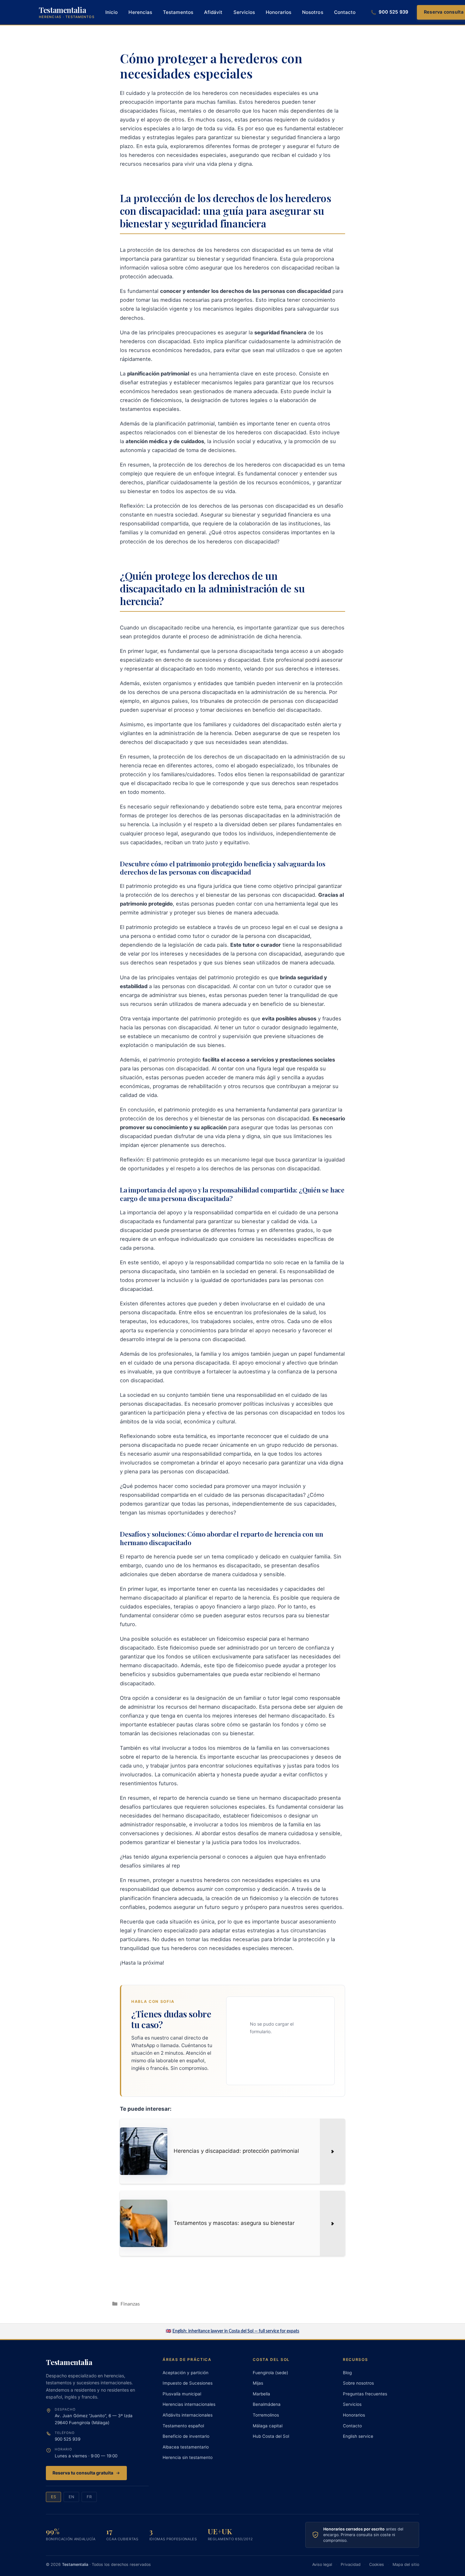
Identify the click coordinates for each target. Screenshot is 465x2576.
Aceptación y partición (186, 2373)
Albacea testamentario (186, 2447)
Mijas (258, 2383)
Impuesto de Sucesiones (188, 2383)
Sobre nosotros (358, 2383)
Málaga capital (268, 2426)
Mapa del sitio (406, 2564)
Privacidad (351, 2564)
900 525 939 (68, 2439)
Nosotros (313, 12)
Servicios (244, 12)
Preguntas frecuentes (365, 2394)
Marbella (261, 2394)
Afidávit (213, 12)
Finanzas (130, 2304)
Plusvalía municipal (182, 2394)
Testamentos (178, 12)
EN (71, 2497)
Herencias (140, 12)
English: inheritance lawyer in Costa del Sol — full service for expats (236, 2331)
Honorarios (279, 12)
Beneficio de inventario (186, 2436)
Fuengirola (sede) (270, 2373)
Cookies (377, 2564)
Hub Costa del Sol (271, 2436)
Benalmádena (267, 2404)
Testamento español (183, 2426)
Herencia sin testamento (188, 2457)
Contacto (345, 12)
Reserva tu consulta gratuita (83, 2473)
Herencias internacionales (189, 2404)
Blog (347, 2373)
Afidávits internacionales (188, 2415)
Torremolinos (266, 2415)
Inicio (112, 12)
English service (358, 2436)
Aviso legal (322, 2564)
